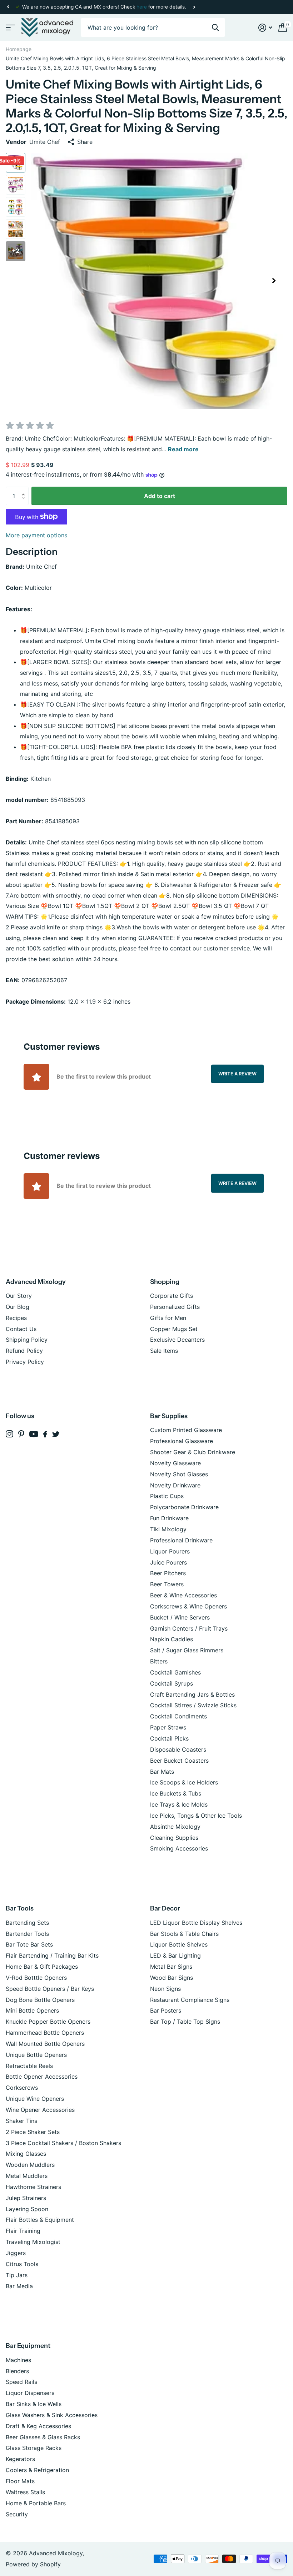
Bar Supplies (169, 1416)
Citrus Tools (22, 2264)
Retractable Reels (29, 2066)
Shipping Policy (27, 1340)
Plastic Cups (167, 1496)
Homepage (19, 49)
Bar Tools (20, 1908)
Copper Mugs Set (174, 1329)
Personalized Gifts (175, 1307)
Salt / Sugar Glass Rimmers (187, 1650)
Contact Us (21, 1329)
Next (194, 7)
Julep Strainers (26, 2198)
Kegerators (20, 2459)
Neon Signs (165, 1989)
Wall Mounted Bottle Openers (45, 2044)
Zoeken (215, 28)
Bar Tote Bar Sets (29, 1944)
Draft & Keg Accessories (38, 2426)
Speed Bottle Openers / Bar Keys (50, 1989)
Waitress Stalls (25, 2492)
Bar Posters (166, 2010)
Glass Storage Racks (34, 2448)
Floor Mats (20, 2481)
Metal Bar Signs (171, 1967)
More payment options (36, 535)
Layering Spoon (27, 2209)
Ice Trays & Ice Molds (179, 1804)
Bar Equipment (28, 2346)
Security (17, 2514)
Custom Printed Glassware (186, 1430)
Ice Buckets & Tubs (176, 1793)
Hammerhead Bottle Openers (45, 2033)
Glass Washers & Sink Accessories (52, 2415)
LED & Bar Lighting (175, 1955)
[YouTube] (34, 1434)
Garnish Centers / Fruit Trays (189, 1628)
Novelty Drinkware (175, 1485)
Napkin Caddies (172, 1639)
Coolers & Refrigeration (37, 2470)
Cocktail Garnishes (175, 1672)
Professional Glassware (182, 1441)
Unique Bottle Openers (36, 2055)
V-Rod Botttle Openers (36, 1978)
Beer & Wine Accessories (183, 1595)
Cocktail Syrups (172, 1683)
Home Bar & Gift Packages (42, 1967)
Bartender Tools (27, 1934)
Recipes (16, 1318)
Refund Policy (24, 1351)
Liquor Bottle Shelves (179, 1944)
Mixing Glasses (26, 2154)
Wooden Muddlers (30, 2165)
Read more (183, 449)
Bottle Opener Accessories (42, 2077)
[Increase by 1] (25, 489)
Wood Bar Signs (172, 1978)
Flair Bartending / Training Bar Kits (52, 1955)
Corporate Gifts (172, 1296)
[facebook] (45, 1434)
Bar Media (19, 2286)
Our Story (19, 1296)
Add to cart (160, 496)
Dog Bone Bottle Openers (40, 2000)
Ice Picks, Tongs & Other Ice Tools (196, 1816)
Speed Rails (21, 2382)
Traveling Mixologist (33, 2242)
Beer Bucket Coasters (179, 1761)
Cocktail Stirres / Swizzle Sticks (193, 1705)
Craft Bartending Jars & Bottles (192, 1694)
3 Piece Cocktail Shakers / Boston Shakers (63, 2143)
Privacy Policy (25, 1362)
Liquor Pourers (170, 1551)
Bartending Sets (27, 1923)
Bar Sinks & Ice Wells (34, 2404)
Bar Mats (162, 1772)
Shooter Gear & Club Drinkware (193, 1452)
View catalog (10, 28)
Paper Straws (168, 1727)
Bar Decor (165, 1908)
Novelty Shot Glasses (179, 1474)
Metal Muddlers (27, 2176)
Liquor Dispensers (30, 2393)
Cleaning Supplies (174, 1838)
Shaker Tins (21, 2121)
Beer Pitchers (168, 1573)
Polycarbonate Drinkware (184, 1507)
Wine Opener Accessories (40, 2110)
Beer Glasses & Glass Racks (43, 2437)
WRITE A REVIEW (237, 1074)
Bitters (159, 1661)
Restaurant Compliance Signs (190, 2000)
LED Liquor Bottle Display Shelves (196, 1923)
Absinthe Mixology (175, 1827)
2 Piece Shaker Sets (33, 2132)
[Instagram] (9, 1434)
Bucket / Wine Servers (180, 1617)
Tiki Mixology (168, 1529)
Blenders (17, 2371)
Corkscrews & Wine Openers (188, 1606)
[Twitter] (56, 1434)
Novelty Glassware (175, 1463)
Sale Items (164, 1351)
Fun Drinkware (169, 1518)
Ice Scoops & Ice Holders (184, 1782)
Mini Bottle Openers (32, 2010)
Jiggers (16, 2253)
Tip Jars (17, 2275)
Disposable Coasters (178, 1749)
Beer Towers (167, 1584)
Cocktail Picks (169, 1738)
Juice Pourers (168, 1562)
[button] (8, 7)
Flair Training (23, 2231)
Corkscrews (22, 2088)
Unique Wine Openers (35, 2099)
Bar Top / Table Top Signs (185, 2022)
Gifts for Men (168, 1318)
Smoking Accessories (179, 1848)
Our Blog (18, 1307)
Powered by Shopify (33, 2564)
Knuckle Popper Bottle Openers (48, 2022)
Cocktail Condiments (178, 1716)
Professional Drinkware (181, 1540)
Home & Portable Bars (36, 2503)
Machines (18, 2360)
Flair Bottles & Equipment (40, 2220)
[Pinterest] (21, 1434)
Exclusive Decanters (177, 1340)
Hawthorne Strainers (33, 2187)
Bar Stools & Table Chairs (184, 1934)
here (142, 7)
